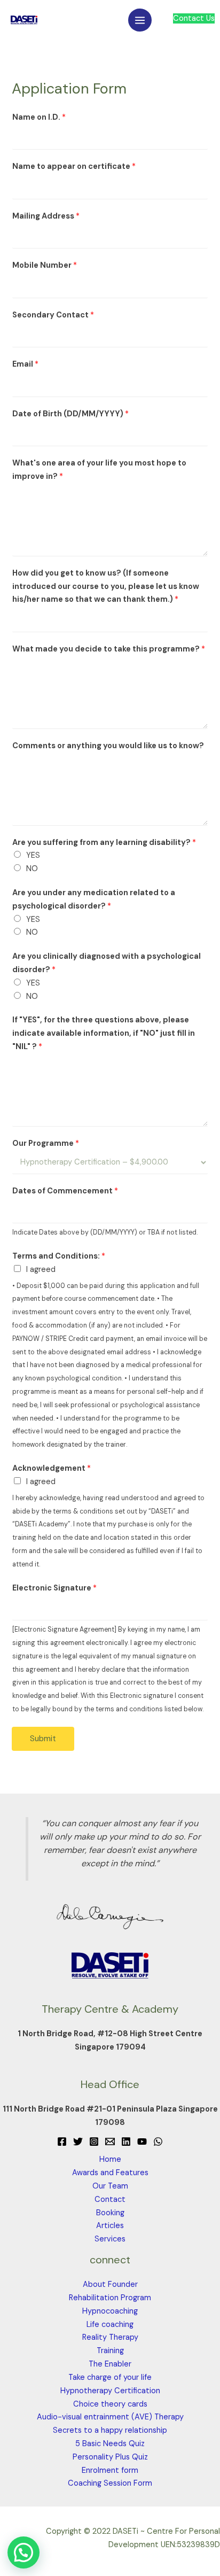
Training (110, 2351)
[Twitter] (78, 2142)
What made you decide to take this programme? (109, 649)
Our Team (110, 2186)
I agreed (41, 1270)
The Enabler (110, 2364)
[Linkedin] (126, 2142)
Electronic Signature (54, 1588)
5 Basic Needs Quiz (110, 2444)
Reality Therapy (110, 2337)
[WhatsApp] (158, 2142)
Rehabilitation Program (110, 2298)
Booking (110, 2213)
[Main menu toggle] (140, 20)
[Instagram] (94, 2142)
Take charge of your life (110, 2377)
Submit (43, 1739)
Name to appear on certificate (74, 166)
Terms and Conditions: (59, 1256)
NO (32, 869)
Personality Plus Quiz (110, 2457)
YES (33, 855)
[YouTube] (142, 2142)
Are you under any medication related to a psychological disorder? (94, 899)
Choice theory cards (110, 2404)
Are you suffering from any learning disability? (104, 843)
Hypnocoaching (110, 2311)
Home (110, 2159)
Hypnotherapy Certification (110, 2391)
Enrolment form (110, 2470)
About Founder (110, 2284)
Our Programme (46, 1143)
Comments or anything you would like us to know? (108, 746)
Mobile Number (45, 265)
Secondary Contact (53, 315)
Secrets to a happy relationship (110, 2430)
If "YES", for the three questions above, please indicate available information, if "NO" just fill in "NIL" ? (104, 1033)
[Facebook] (62, 2142)
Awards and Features (110, 2173)
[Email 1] (110, 2142)
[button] (23, 2552)
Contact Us (194, 18)
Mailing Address (46, 216)
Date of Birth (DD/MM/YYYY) (70, 414)
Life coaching (110, 2325)
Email (25, 364)
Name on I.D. (39, 117)
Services (110, 2239)
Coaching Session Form (110, 2483)
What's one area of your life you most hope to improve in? (99, 470)
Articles (110, 2226)
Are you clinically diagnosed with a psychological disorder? (107, 963)
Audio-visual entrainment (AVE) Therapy (110, 2417)
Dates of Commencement (65, 1191)
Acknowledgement (52, 1468)
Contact (110, 2199)
